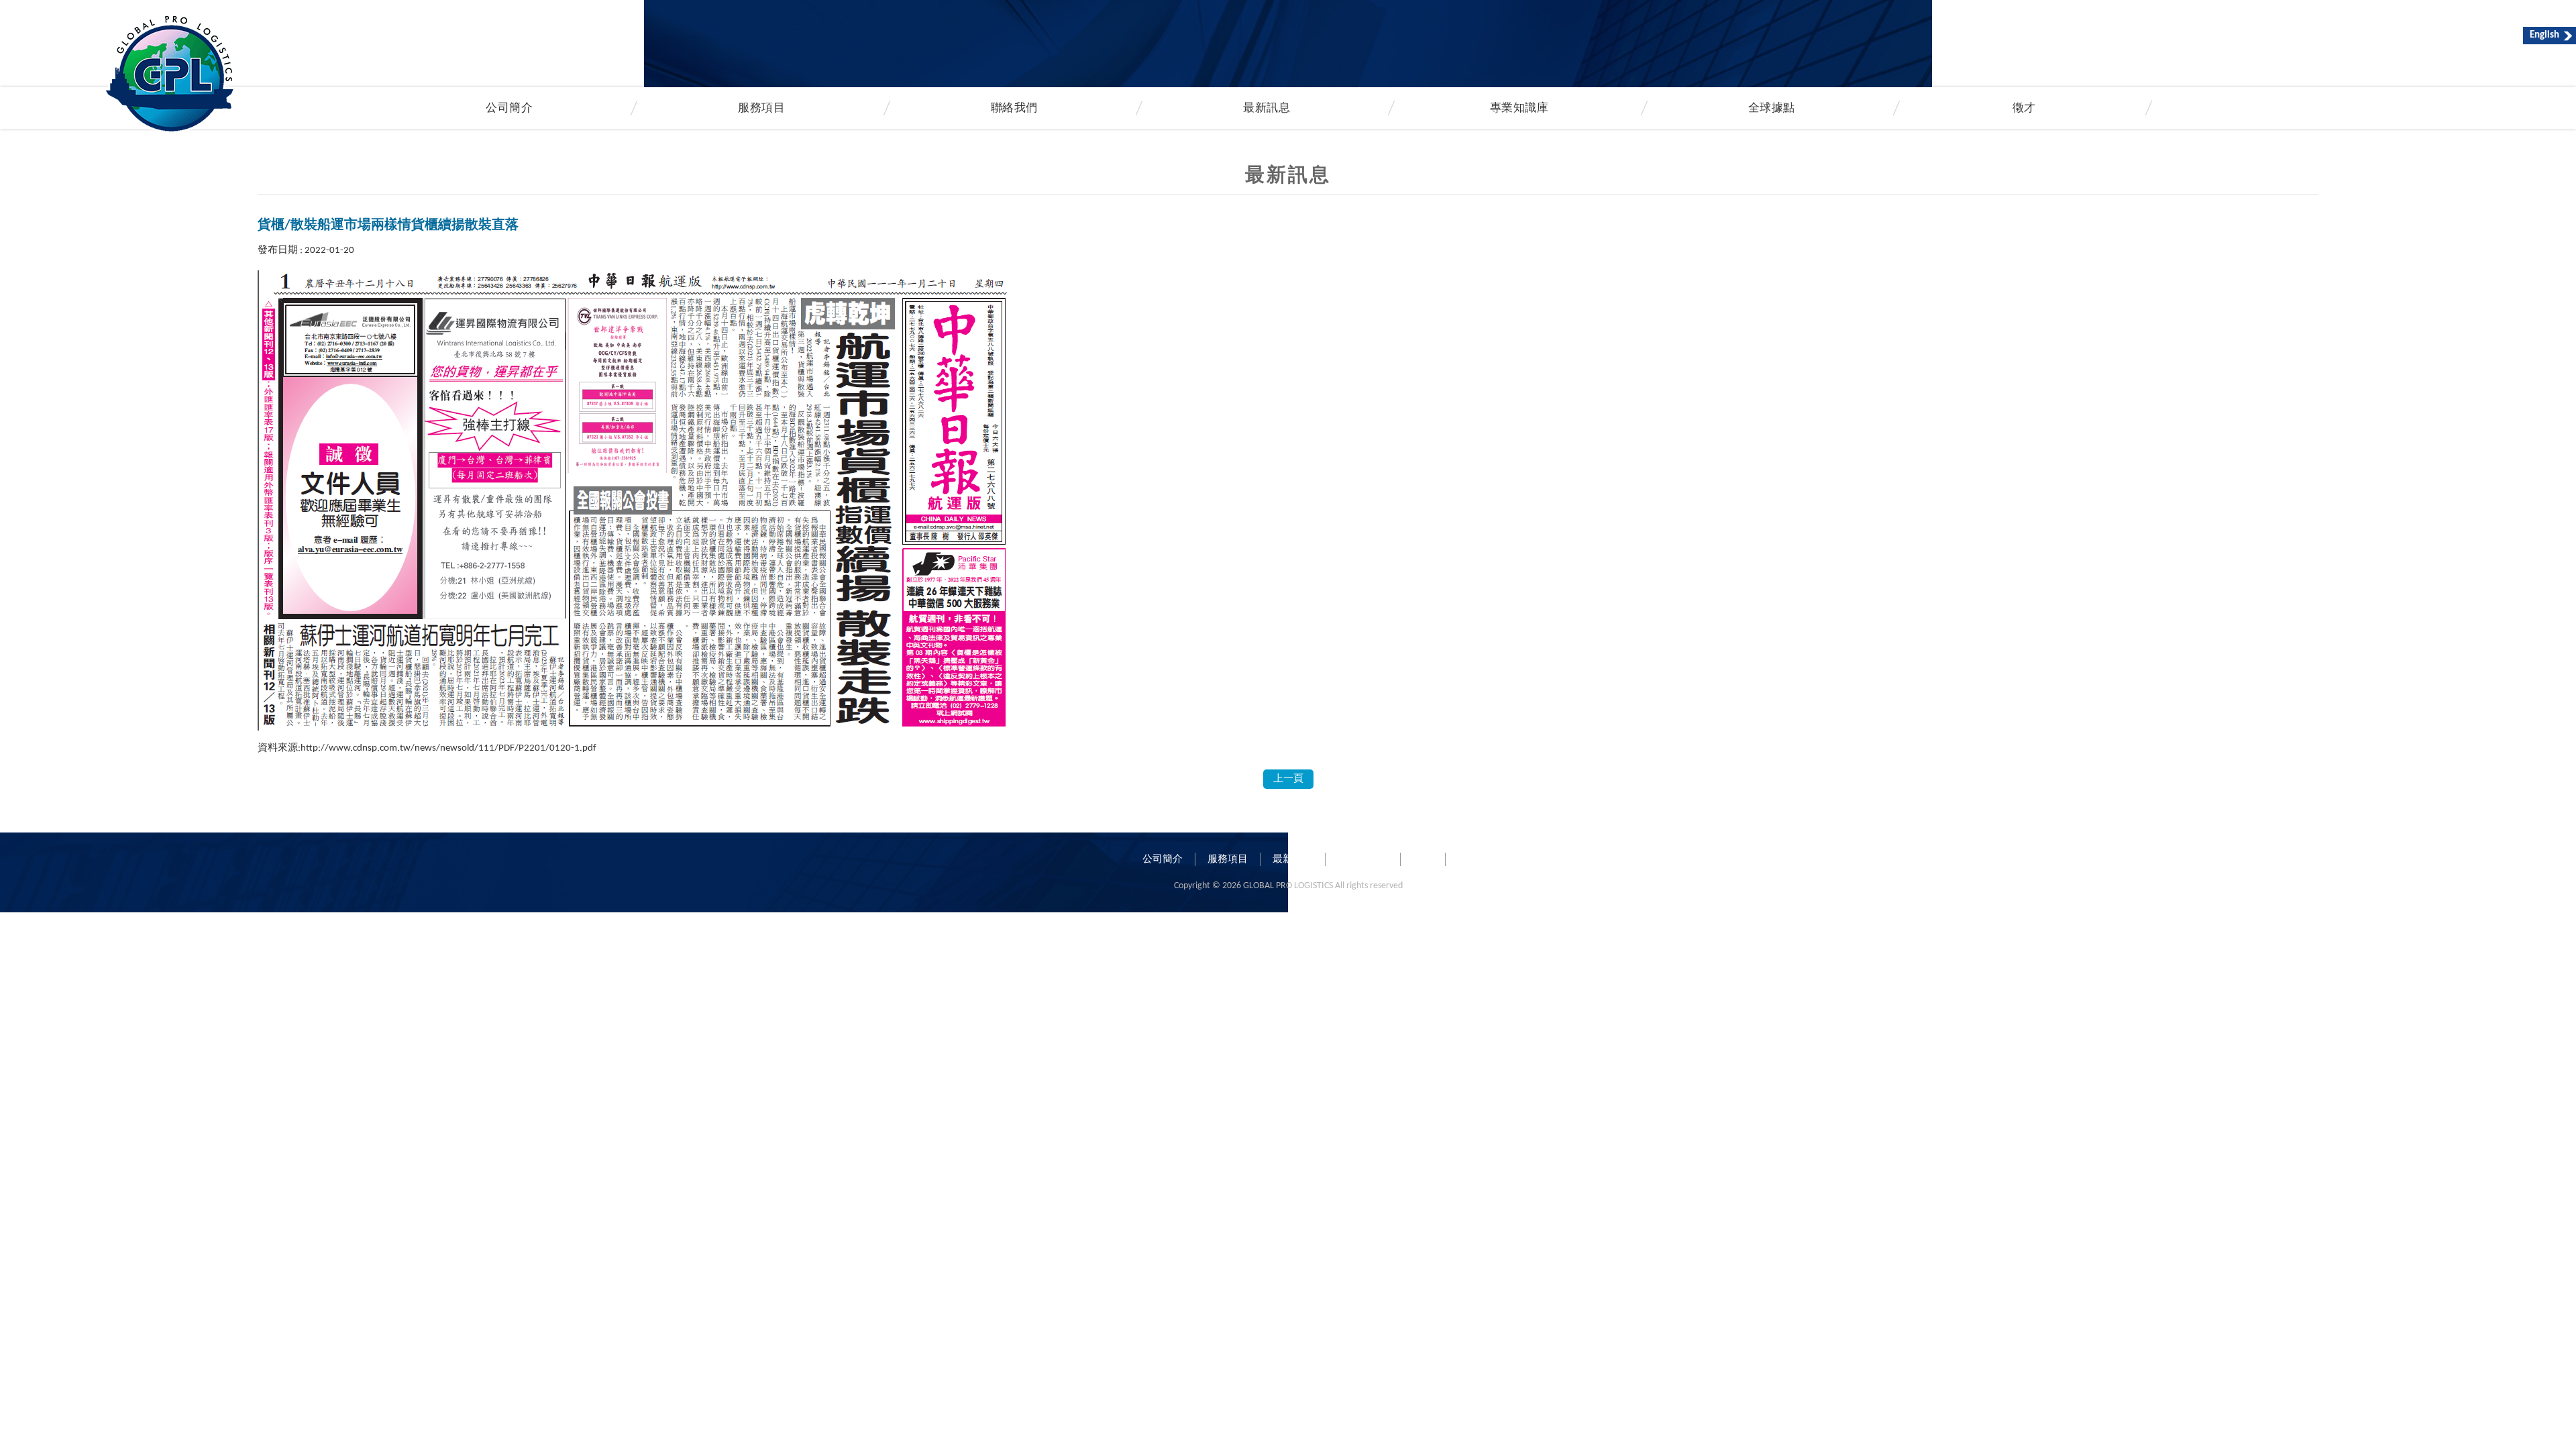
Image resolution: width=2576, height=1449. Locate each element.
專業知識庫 (1519, 109)
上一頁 (1288, 779)
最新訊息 (1267, 109)
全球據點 (1772, 109)
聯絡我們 (1014, 109)
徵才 (2024, 109)
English (2544, 35)
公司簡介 (1163, 860)
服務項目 (1228, 860)
